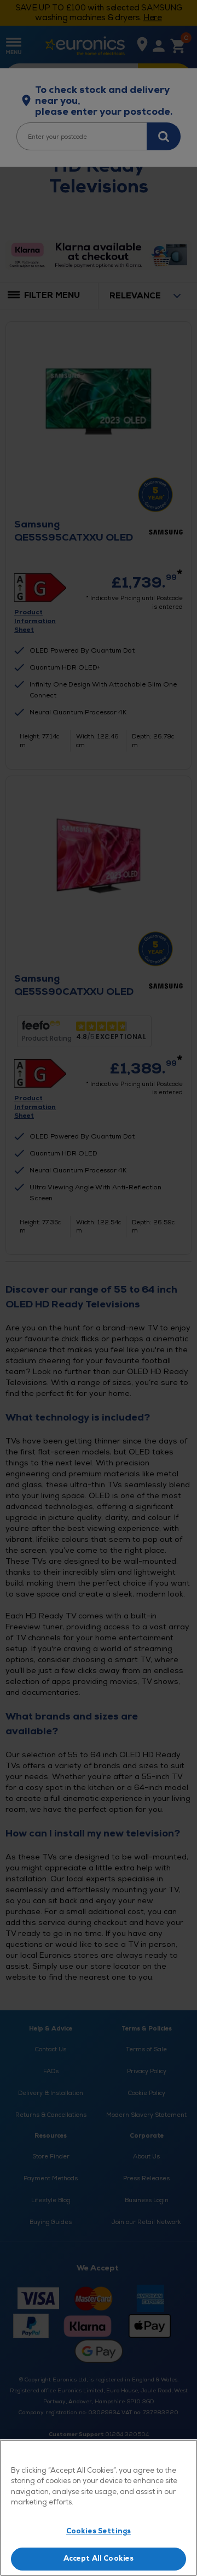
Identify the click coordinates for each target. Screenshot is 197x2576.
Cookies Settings (99, 2531)
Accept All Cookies (99, 2559)
